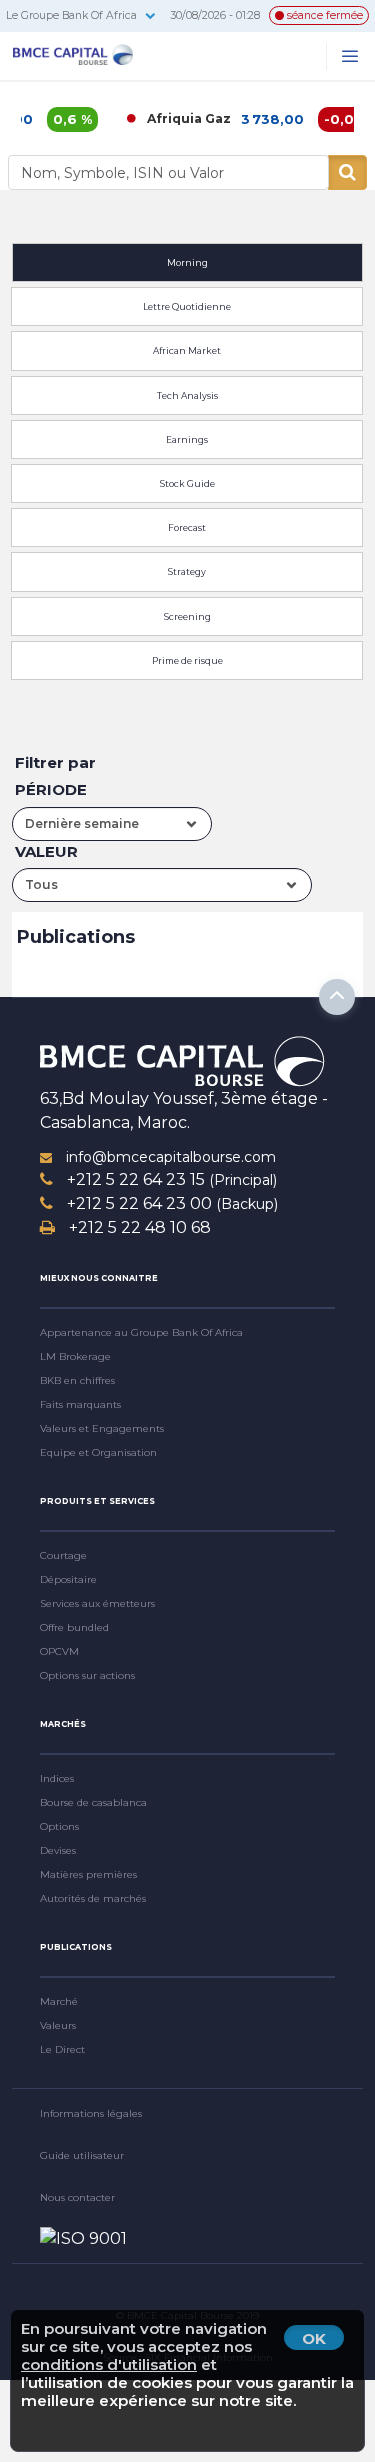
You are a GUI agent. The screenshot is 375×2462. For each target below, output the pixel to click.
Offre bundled (74, 1627)
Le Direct (62, 2049)
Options (59, 1826)
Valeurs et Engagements (102, 1428)
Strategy (187, 571)
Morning (187, 262)
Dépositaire (68, 1579)
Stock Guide (187, 483)
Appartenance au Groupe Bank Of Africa (141, 1332)
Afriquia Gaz (174, 118)
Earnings (187, 439)
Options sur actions (87, 1675)
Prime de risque (187, 660)
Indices (57, 1778)
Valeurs (58, 2025)
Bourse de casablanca (93, 1802)
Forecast (187, 527)
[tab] (187, 260)
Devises (58, 1850)
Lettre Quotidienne (187, 306)
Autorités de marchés (93, 1898)
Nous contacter (77, 2197)
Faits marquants (80, 1404)
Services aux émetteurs (97, 1603)
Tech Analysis (187, 395)
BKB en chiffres (77, 1380)
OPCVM (59, 1651)
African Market (187, 350)
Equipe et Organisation (98, 1452)
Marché (59, 2001)
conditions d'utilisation (109, 2364)
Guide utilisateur (82, 2155)
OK (314, 2338)
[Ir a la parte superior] (337, 997)
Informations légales (91, 2113)
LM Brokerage (75, 1356)
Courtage (63, 1555)
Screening (187, 616)
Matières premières (88, 1874)
